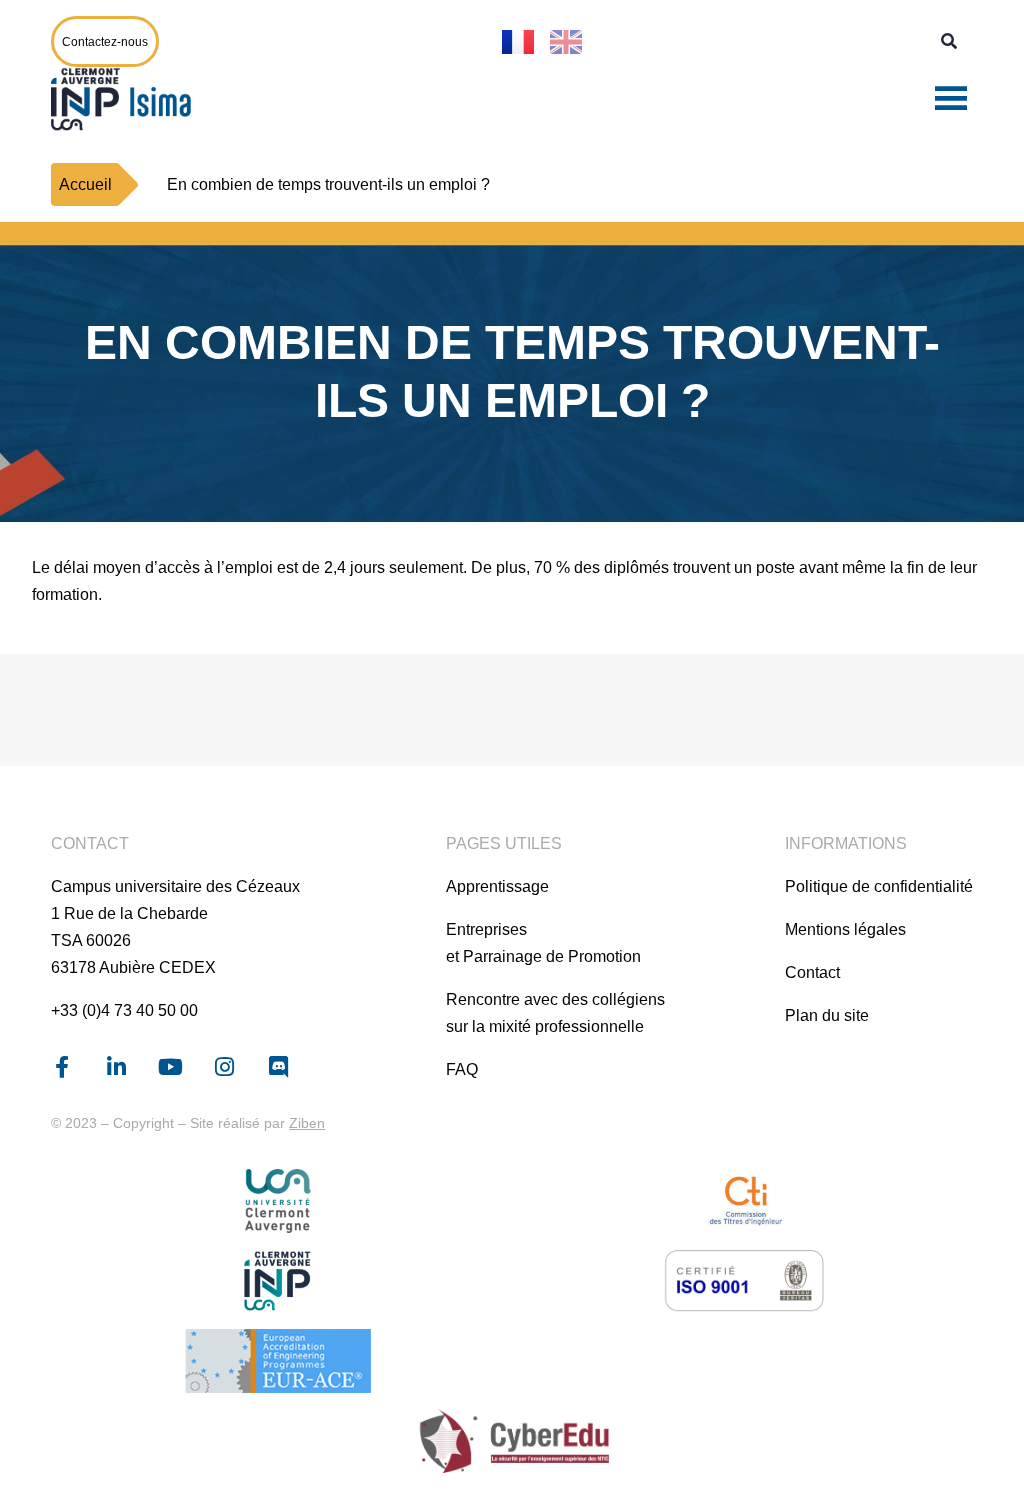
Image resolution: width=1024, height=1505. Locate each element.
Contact (812, 972)
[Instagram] (224, 1067)
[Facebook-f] (62, 1067)
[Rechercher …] (949, 42)
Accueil (85, 184)
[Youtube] (170, 1067)
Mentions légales (845, 929)
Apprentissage (497, 886)
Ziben (307, 1123)
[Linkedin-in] (116, 1067)
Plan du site (827, 1015)
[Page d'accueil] (126, 99)
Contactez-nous (105, 42)
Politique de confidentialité (879, 886)
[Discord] (278, 1067)
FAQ (462, 1069)
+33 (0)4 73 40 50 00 (124, 1010)
